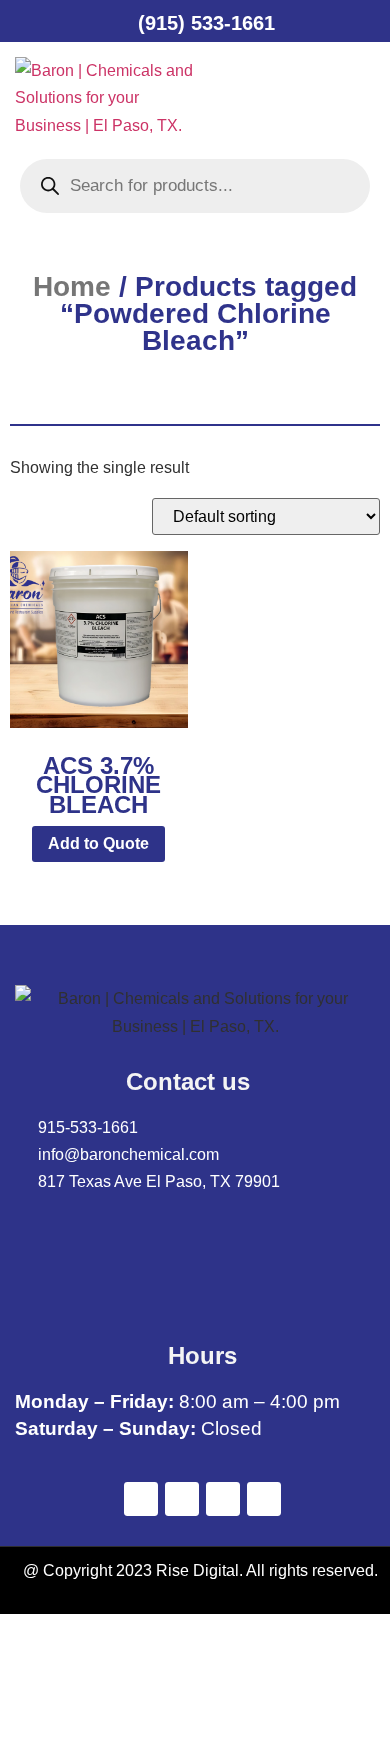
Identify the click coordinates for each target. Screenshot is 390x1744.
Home (72, 286)
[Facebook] (141, 1499)
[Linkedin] (223, 1499)
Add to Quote (98, 843)
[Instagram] (264, 1499)
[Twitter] (182, 1499)
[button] (253, 97)
